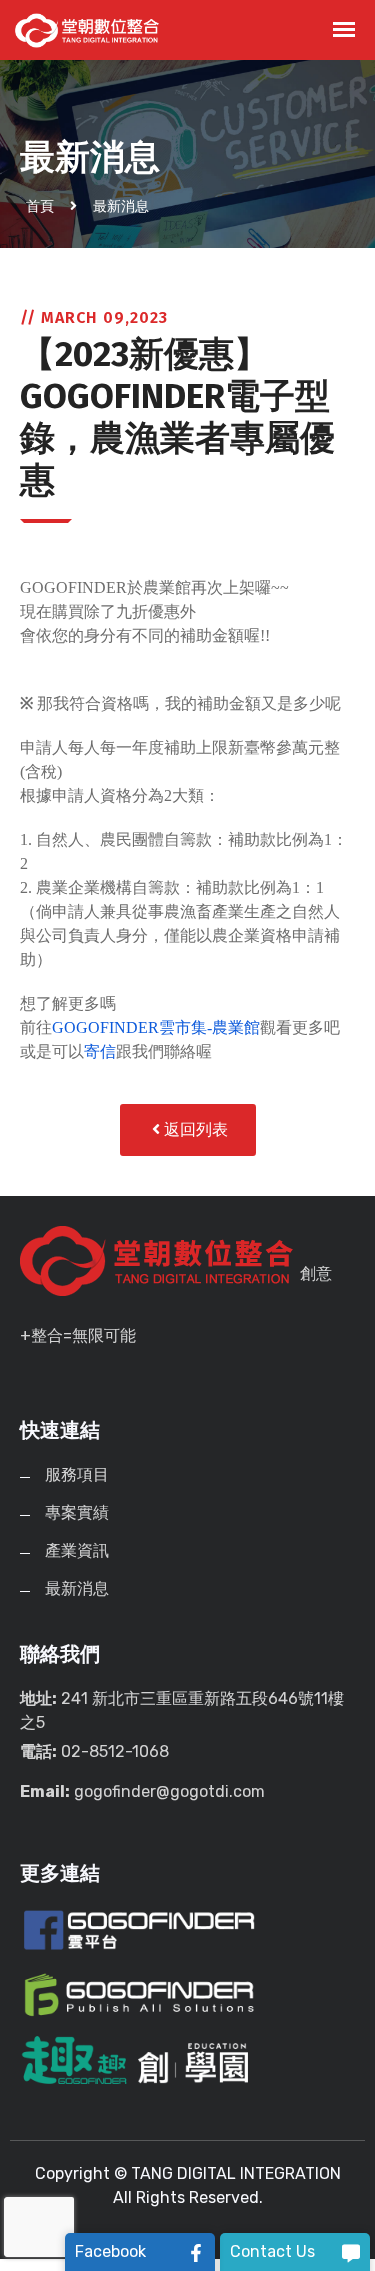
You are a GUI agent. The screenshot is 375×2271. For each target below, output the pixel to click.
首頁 (40, 206)
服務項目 (77, 1474)
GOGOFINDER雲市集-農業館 (156, 1027)
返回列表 (194, 1129)
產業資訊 (77, 1550)
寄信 (100, 1051)
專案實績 (77, 1512)
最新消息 (121, 206)
